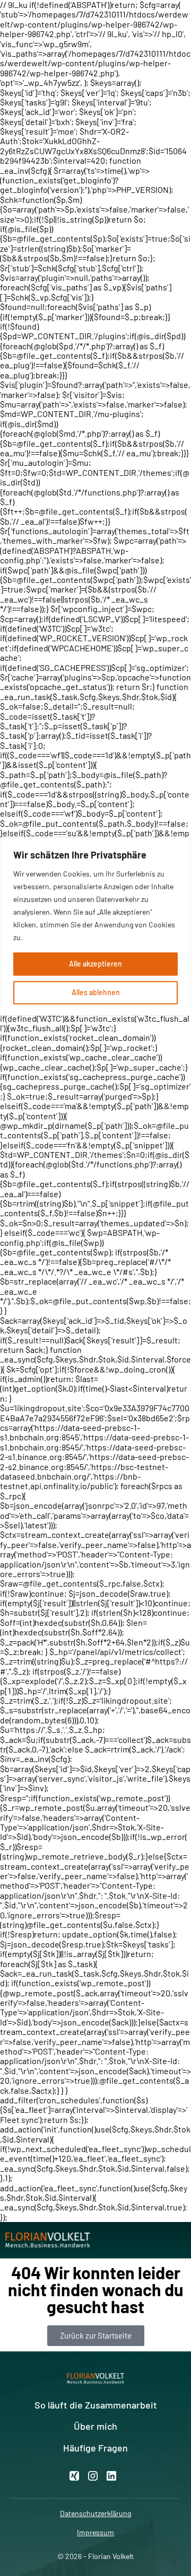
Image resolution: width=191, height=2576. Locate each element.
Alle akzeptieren (95, 964)
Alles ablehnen (96, 992)
